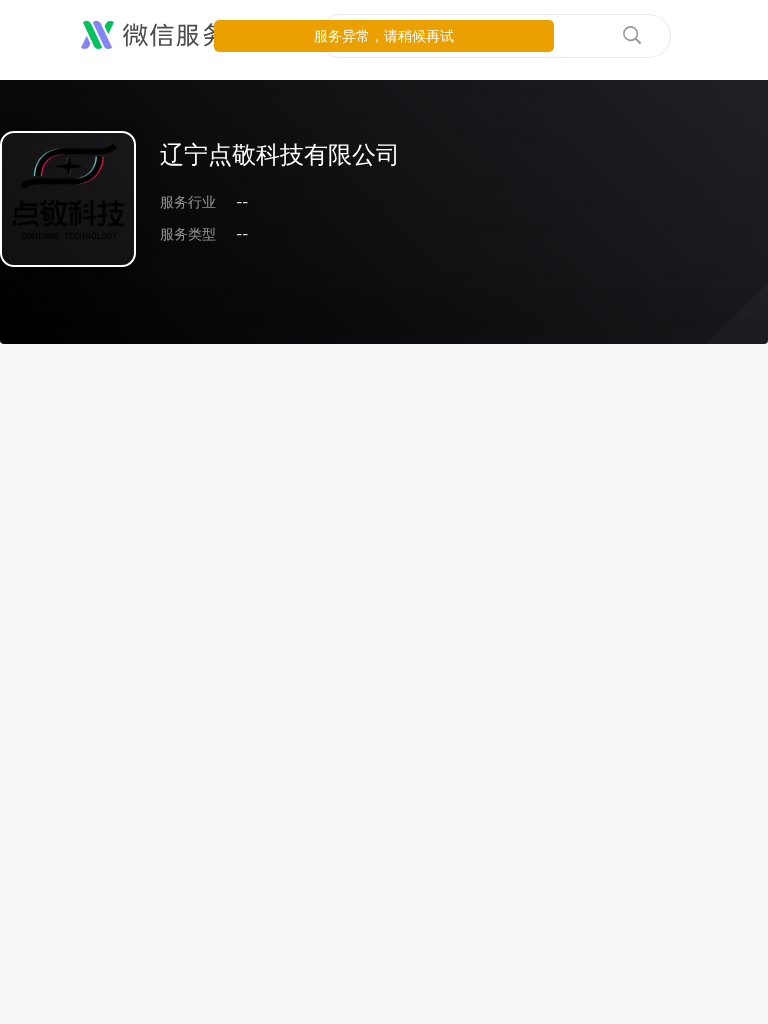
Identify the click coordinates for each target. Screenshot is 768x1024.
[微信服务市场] (179, 36)
